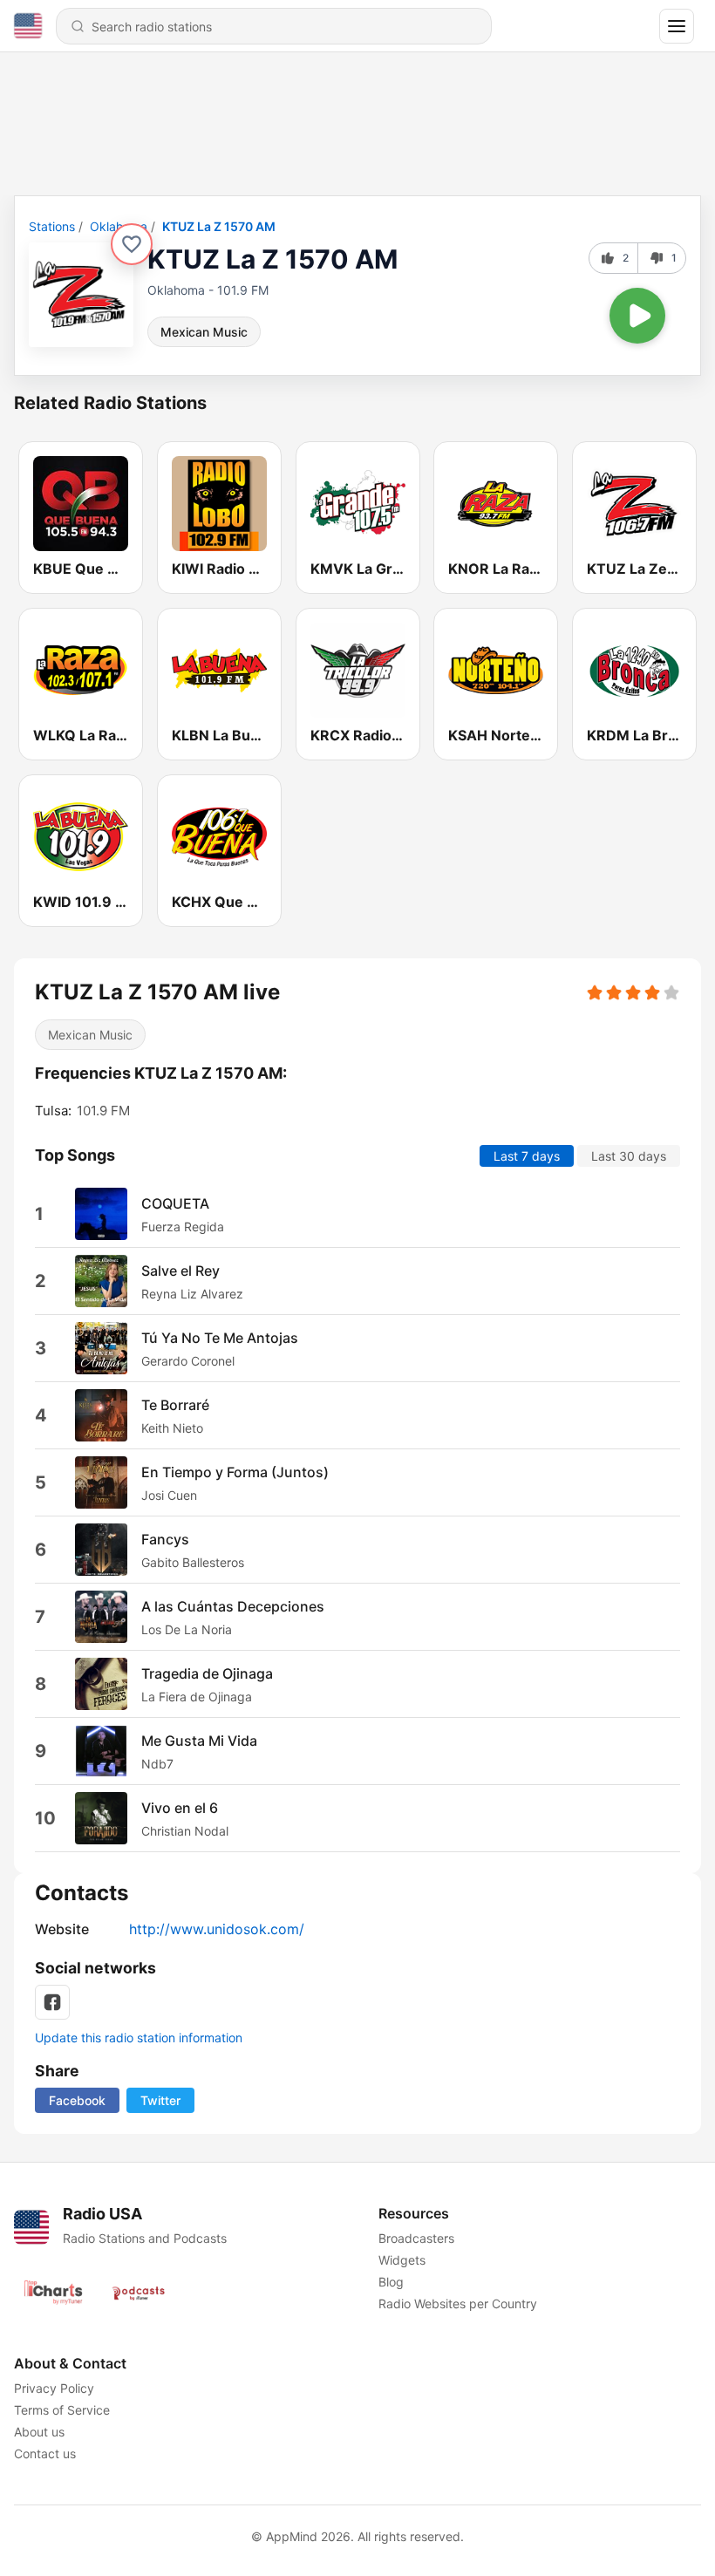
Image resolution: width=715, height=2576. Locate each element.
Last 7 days (527, 1156)
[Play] (637, 316)
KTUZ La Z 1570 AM (219, 226)
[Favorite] (132, 244)
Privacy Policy (54, 2388)
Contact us (45, 2453)
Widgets (402, 2260)
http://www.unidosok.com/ (217, 1929)
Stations (52, 226)
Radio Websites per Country (458, 2303)
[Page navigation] (677, 26)
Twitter (160, 2100)
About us (39, 2432)
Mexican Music (204, 332)
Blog (391, 2282)
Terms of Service (62, 2410)
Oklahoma (119, 226)
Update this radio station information (139, 2038)
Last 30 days (629, 1156)
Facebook (77, 2100)
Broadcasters (416, 2238)
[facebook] (52, 2002)
